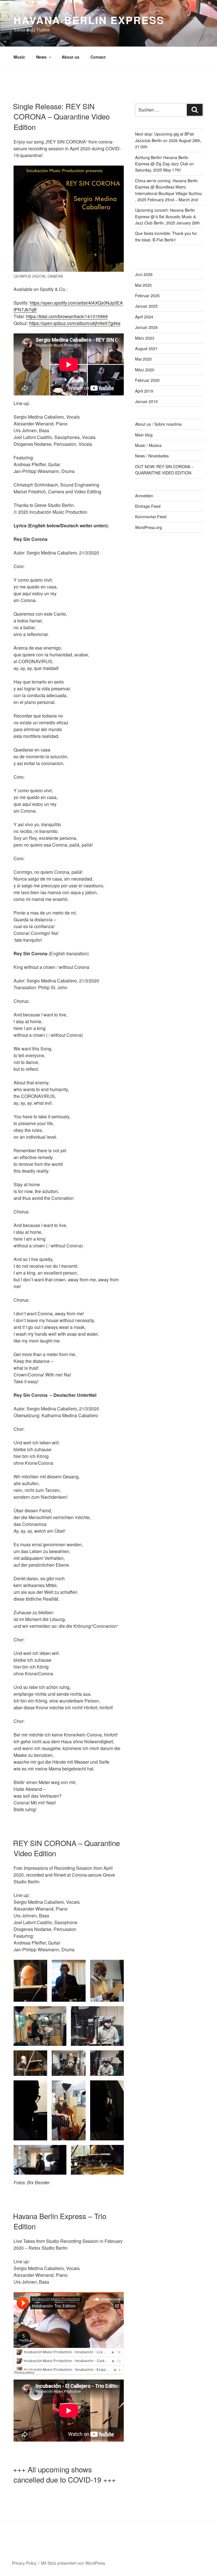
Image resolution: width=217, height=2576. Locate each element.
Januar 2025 (146, 306)
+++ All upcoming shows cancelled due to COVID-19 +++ (64, 2474)
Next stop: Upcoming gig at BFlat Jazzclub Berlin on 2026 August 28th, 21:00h (168, 140)
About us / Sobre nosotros (158, 424)
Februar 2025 (147, 295)
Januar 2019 (146, 401)
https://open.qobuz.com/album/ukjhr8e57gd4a (75, 323)
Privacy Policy (24, 2563)
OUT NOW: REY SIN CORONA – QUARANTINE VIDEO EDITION (164, 470)
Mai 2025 (143, 285)
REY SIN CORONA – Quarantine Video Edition (66, 1848)
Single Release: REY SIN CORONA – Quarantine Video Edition (61, 116)
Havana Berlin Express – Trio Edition (60, 2221)
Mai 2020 (143, 359)
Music (19, 57)
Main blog (144, 435)
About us (70, 57)
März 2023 (145, 338)
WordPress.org (148, 527)
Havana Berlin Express (89, 20)
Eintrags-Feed (148, 506)
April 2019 (144, 391)
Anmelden (144, 496)
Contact (98, 57)
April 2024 (144, 317)
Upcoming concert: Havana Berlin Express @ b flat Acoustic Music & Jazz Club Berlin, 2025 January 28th (167, 216)
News (41, 57)
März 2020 (145, 370)
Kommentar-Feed (151, 517)
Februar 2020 (147, 380)
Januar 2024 (146, 327)
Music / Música (148, 445)
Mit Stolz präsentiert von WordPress (73, 2563)
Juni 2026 (144, 274)
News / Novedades (152, 456)
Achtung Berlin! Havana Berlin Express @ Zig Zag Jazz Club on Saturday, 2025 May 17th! (164, 164)
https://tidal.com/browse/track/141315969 (67, 316)
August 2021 (146, 348)
